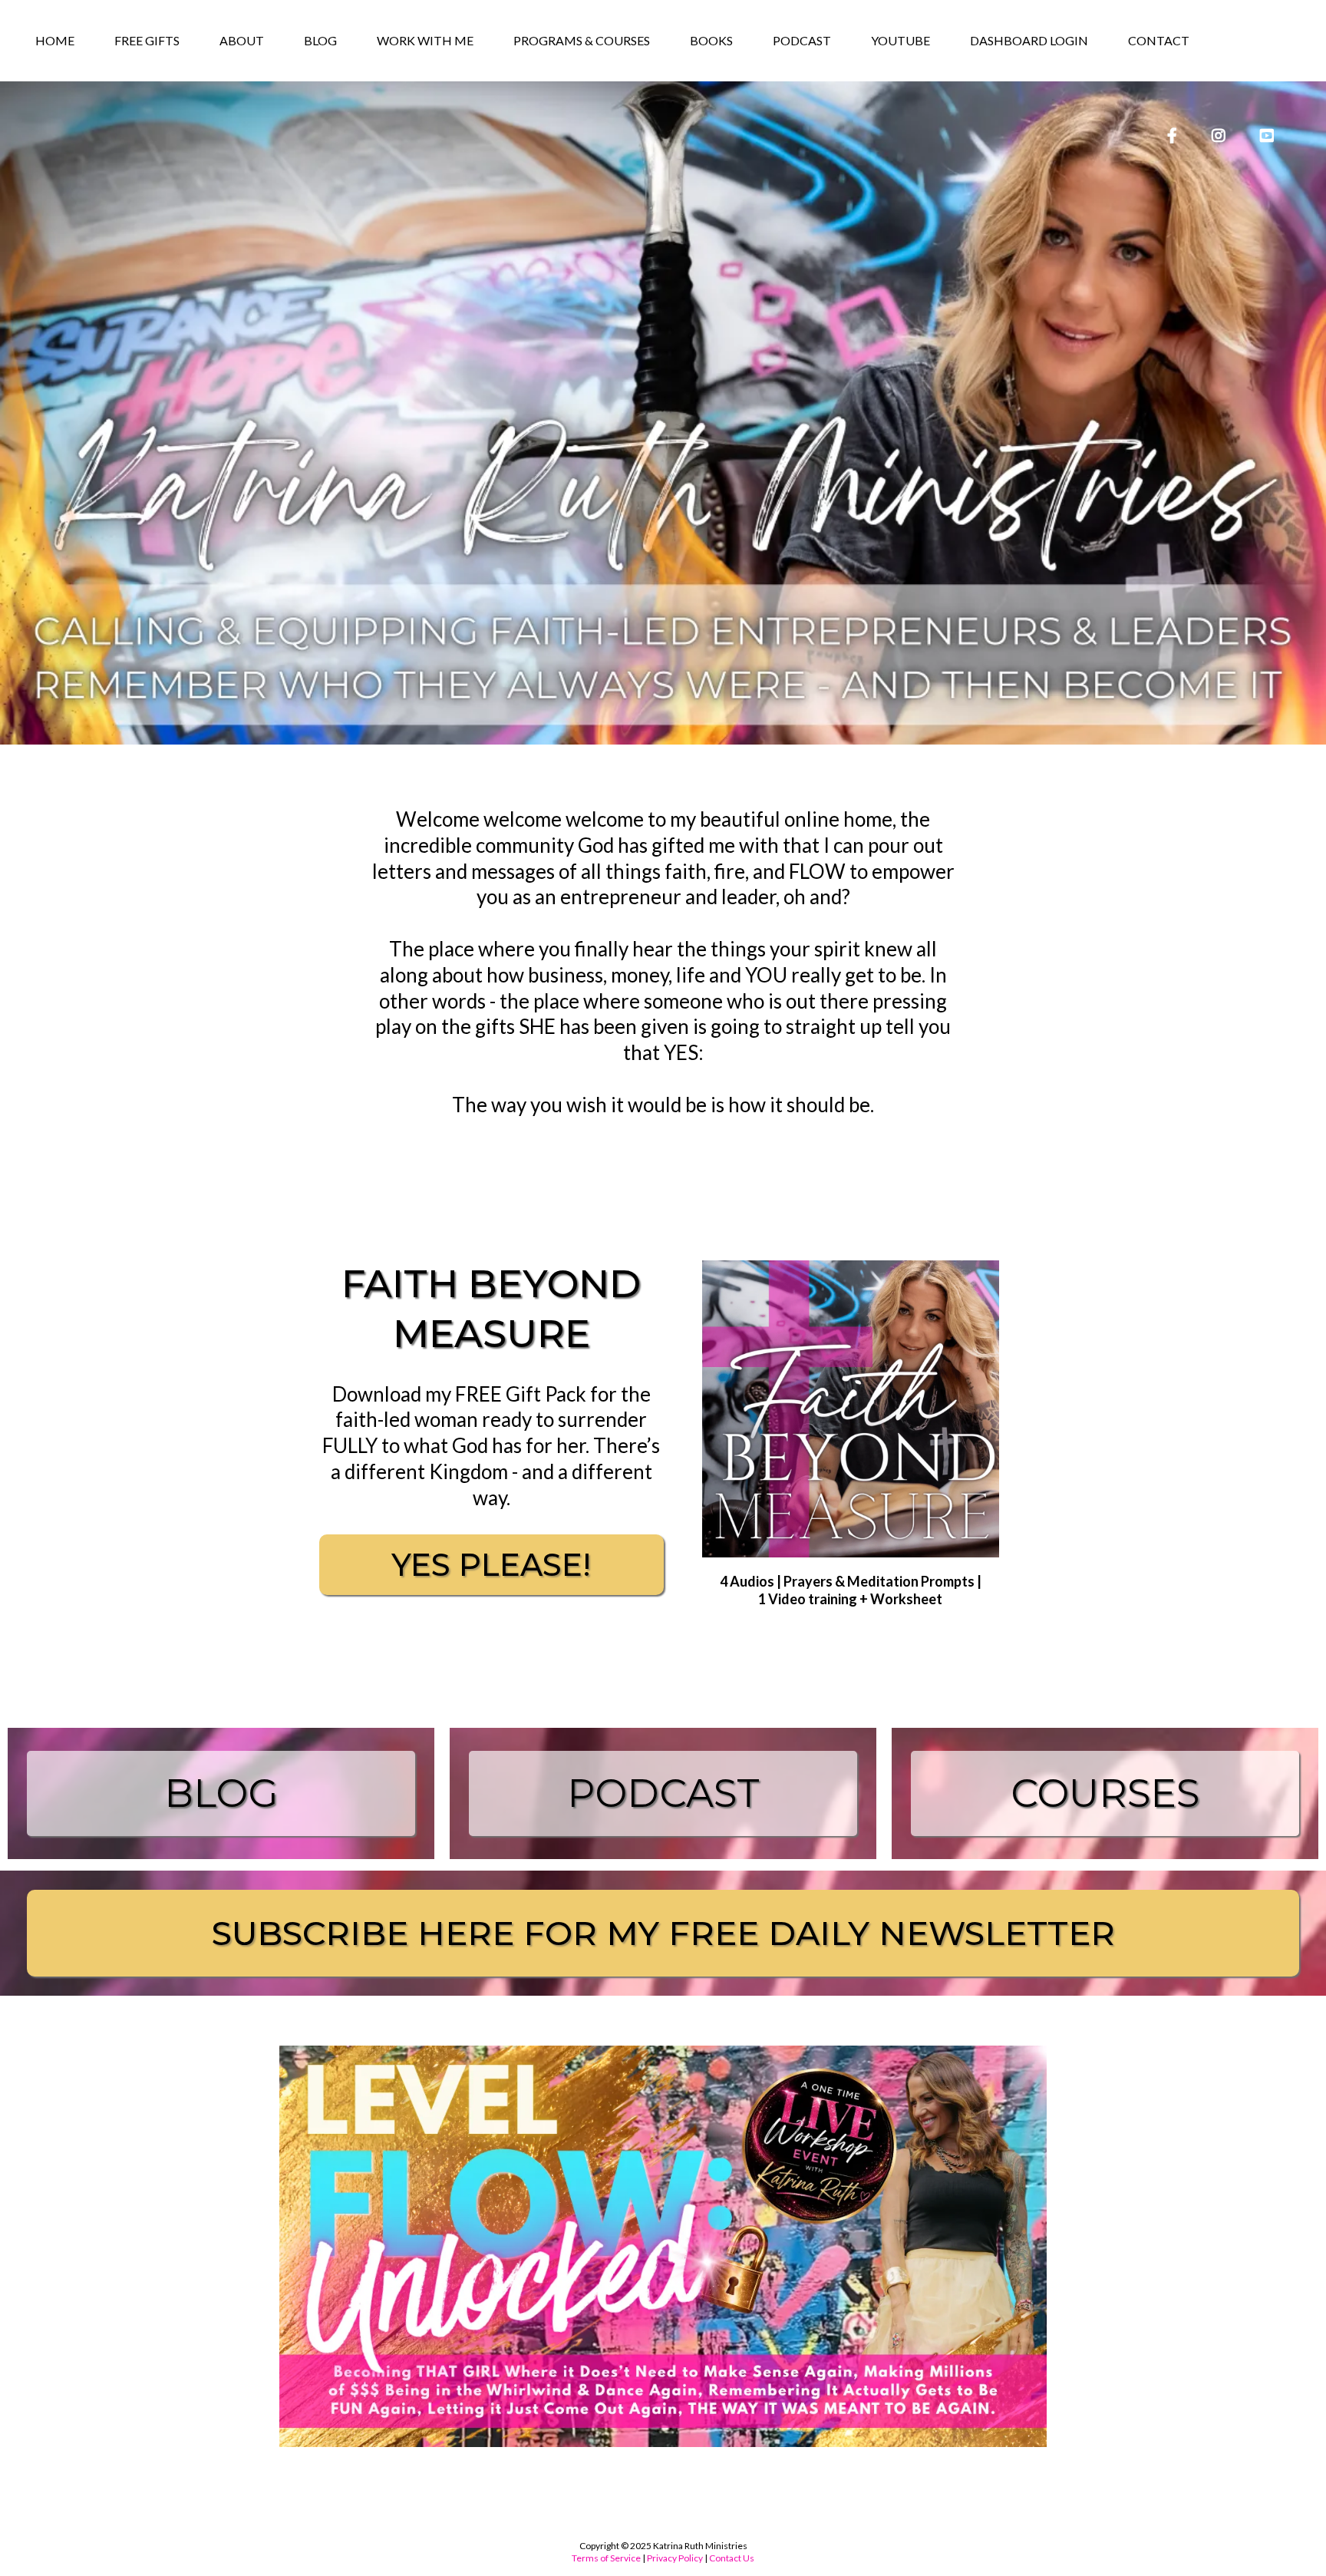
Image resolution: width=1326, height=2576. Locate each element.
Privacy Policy (675, 2558)
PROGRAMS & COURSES (582, 40)
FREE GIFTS (147, 40)
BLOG (320, 40)
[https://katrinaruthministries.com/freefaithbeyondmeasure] (851, 1409)
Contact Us (732, 2558)
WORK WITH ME (425, 40)
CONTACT (1159, 40)
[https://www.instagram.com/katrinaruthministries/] (1217, 128)
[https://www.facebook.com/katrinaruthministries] (1170, 128)
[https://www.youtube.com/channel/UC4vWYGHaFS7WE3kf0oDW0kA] (1265, 128)
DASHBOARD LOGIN (1029, 40)
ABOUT (242, 40)
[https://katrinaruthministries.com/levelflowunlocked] (663, 2246)
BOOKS (711, 40)
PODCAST (802, 40)
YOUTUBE (900, 40)
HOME (55, 40)
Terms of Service (606, 2558)
